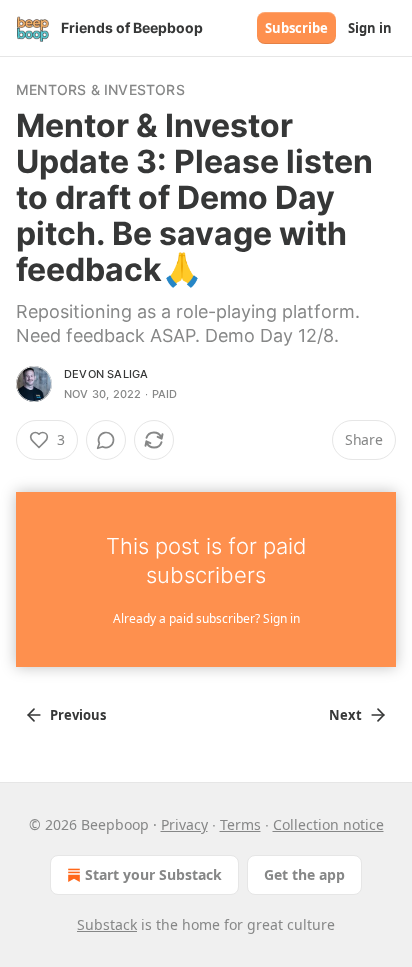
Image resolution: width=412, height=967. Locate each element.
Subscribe (296, 28)
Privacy (184, 824)
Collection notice (328, 824)
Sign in (370, 28)
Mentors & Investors (100, 89)
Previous (78, 715)
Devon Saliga (106, 374)
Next (345, 715)
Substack (107, 924)
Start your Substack (153, 874)
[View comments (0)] (106, 440)
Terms (240, 824)
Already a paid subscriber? (206, 618)
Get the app (304, 874)
